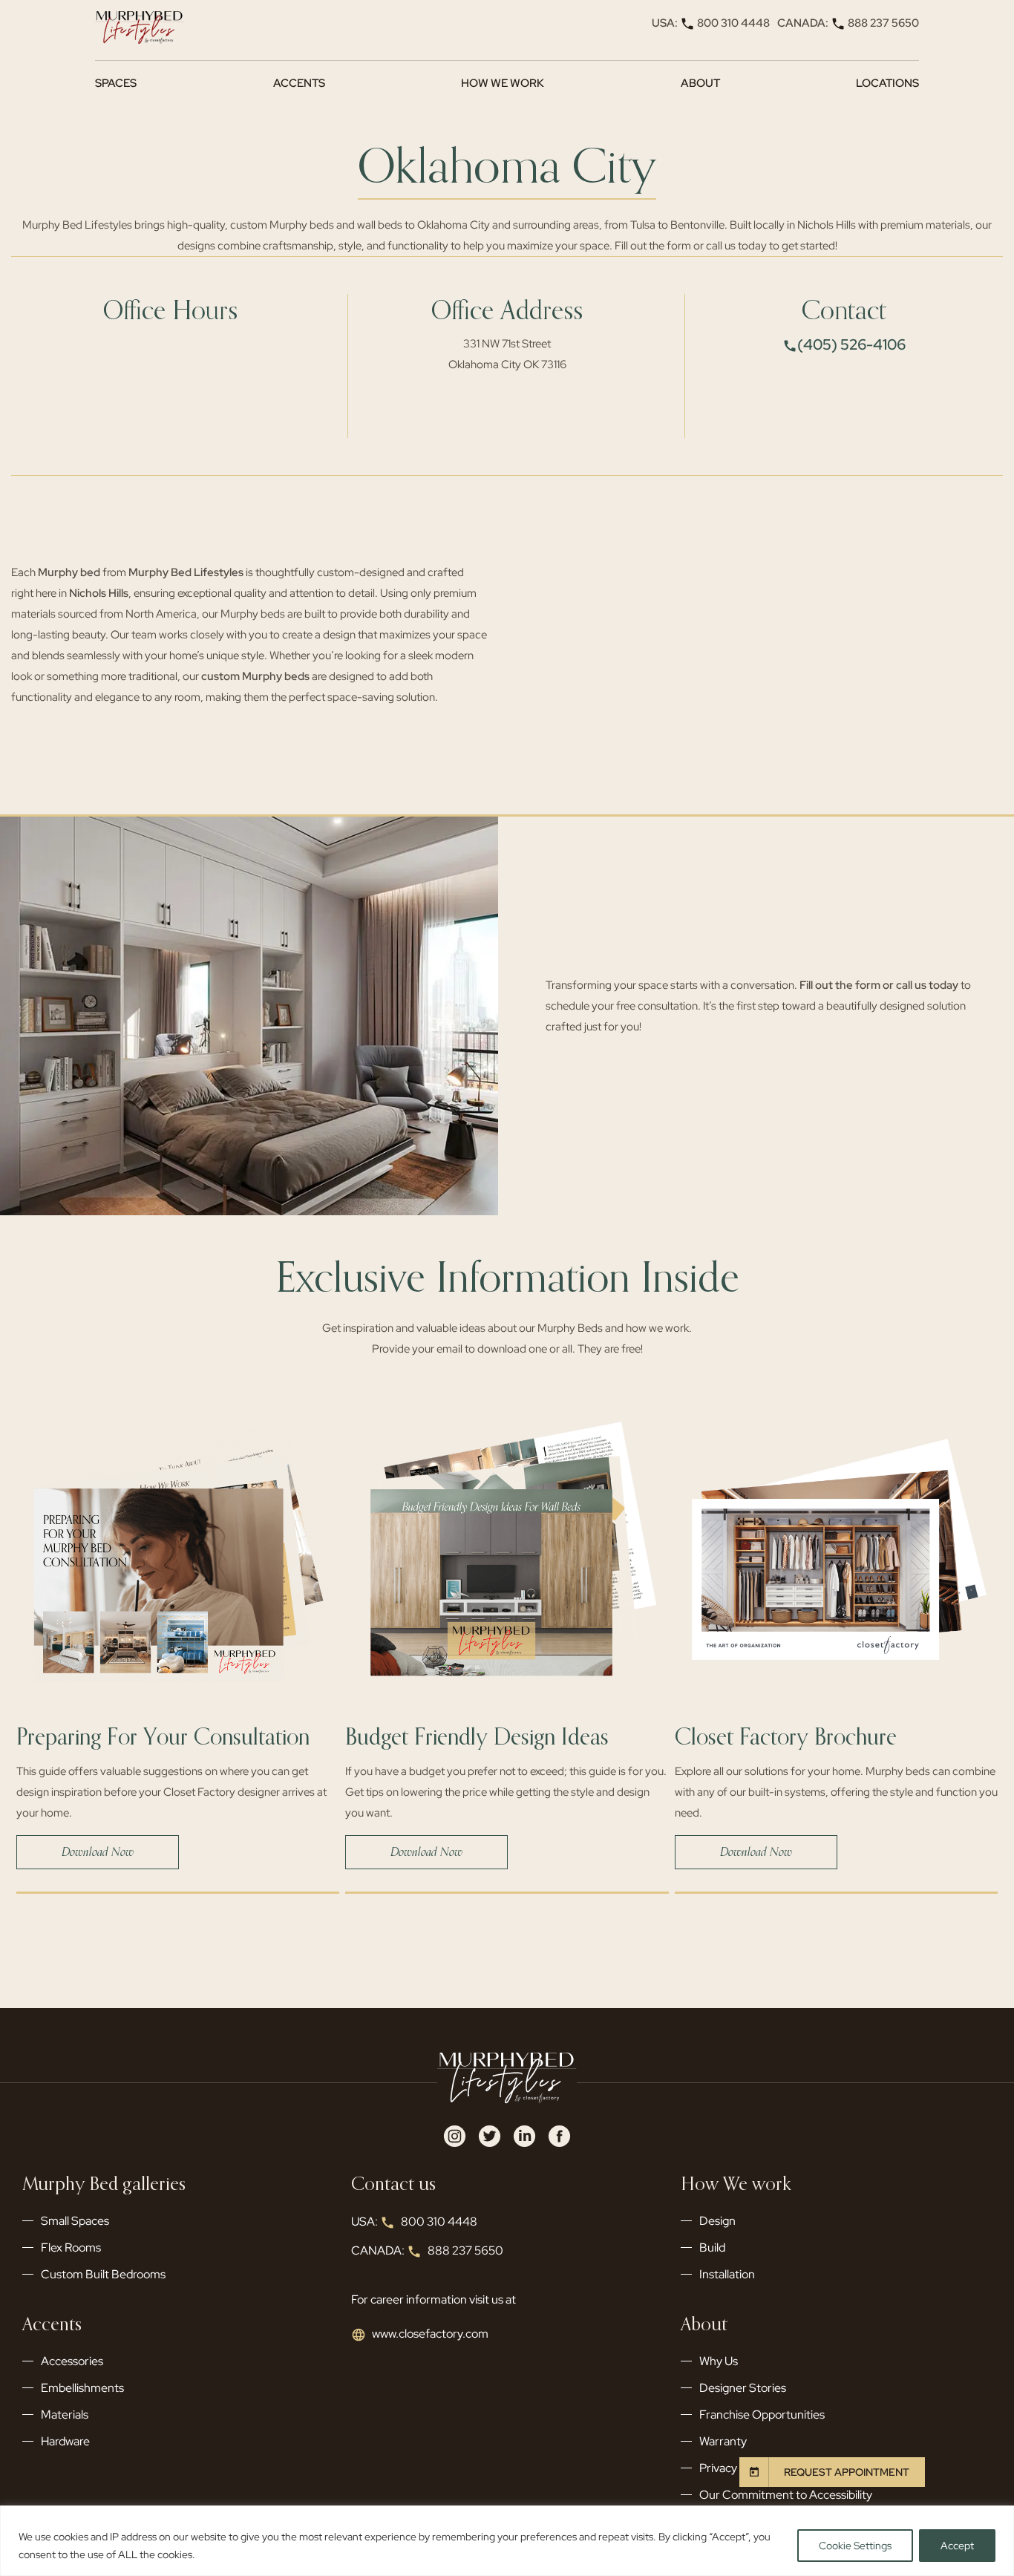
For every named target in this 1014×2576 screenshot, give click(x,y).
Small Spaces (75, 2221)
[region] (507, 2541)
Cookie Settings (855, 2546)
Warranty (723, 2441)
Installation (727, 2274)
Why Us (719, 2361)
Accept (957, 2546)
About (700, 83)
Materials (65, 2415)
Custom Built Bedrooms (103, 2274)
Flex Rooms (71, 2248)
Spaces (116, 83)
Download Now (98, 1852)
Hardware (65, 2441)
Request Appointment (847, 2472)
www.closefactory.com (430, 2334)
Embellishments (82, 2388)
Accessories (72, 2361)
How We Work (503, 83)
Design (717, 2221)
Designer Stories (743, 2388)
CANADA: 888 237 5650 (848, 23)
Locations (887, 83)
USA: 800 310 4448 (711, 23)
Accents (299, 83)
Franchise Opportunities (762, 2415)
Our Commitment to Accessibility (786, 2495)
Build (712, 2248)
